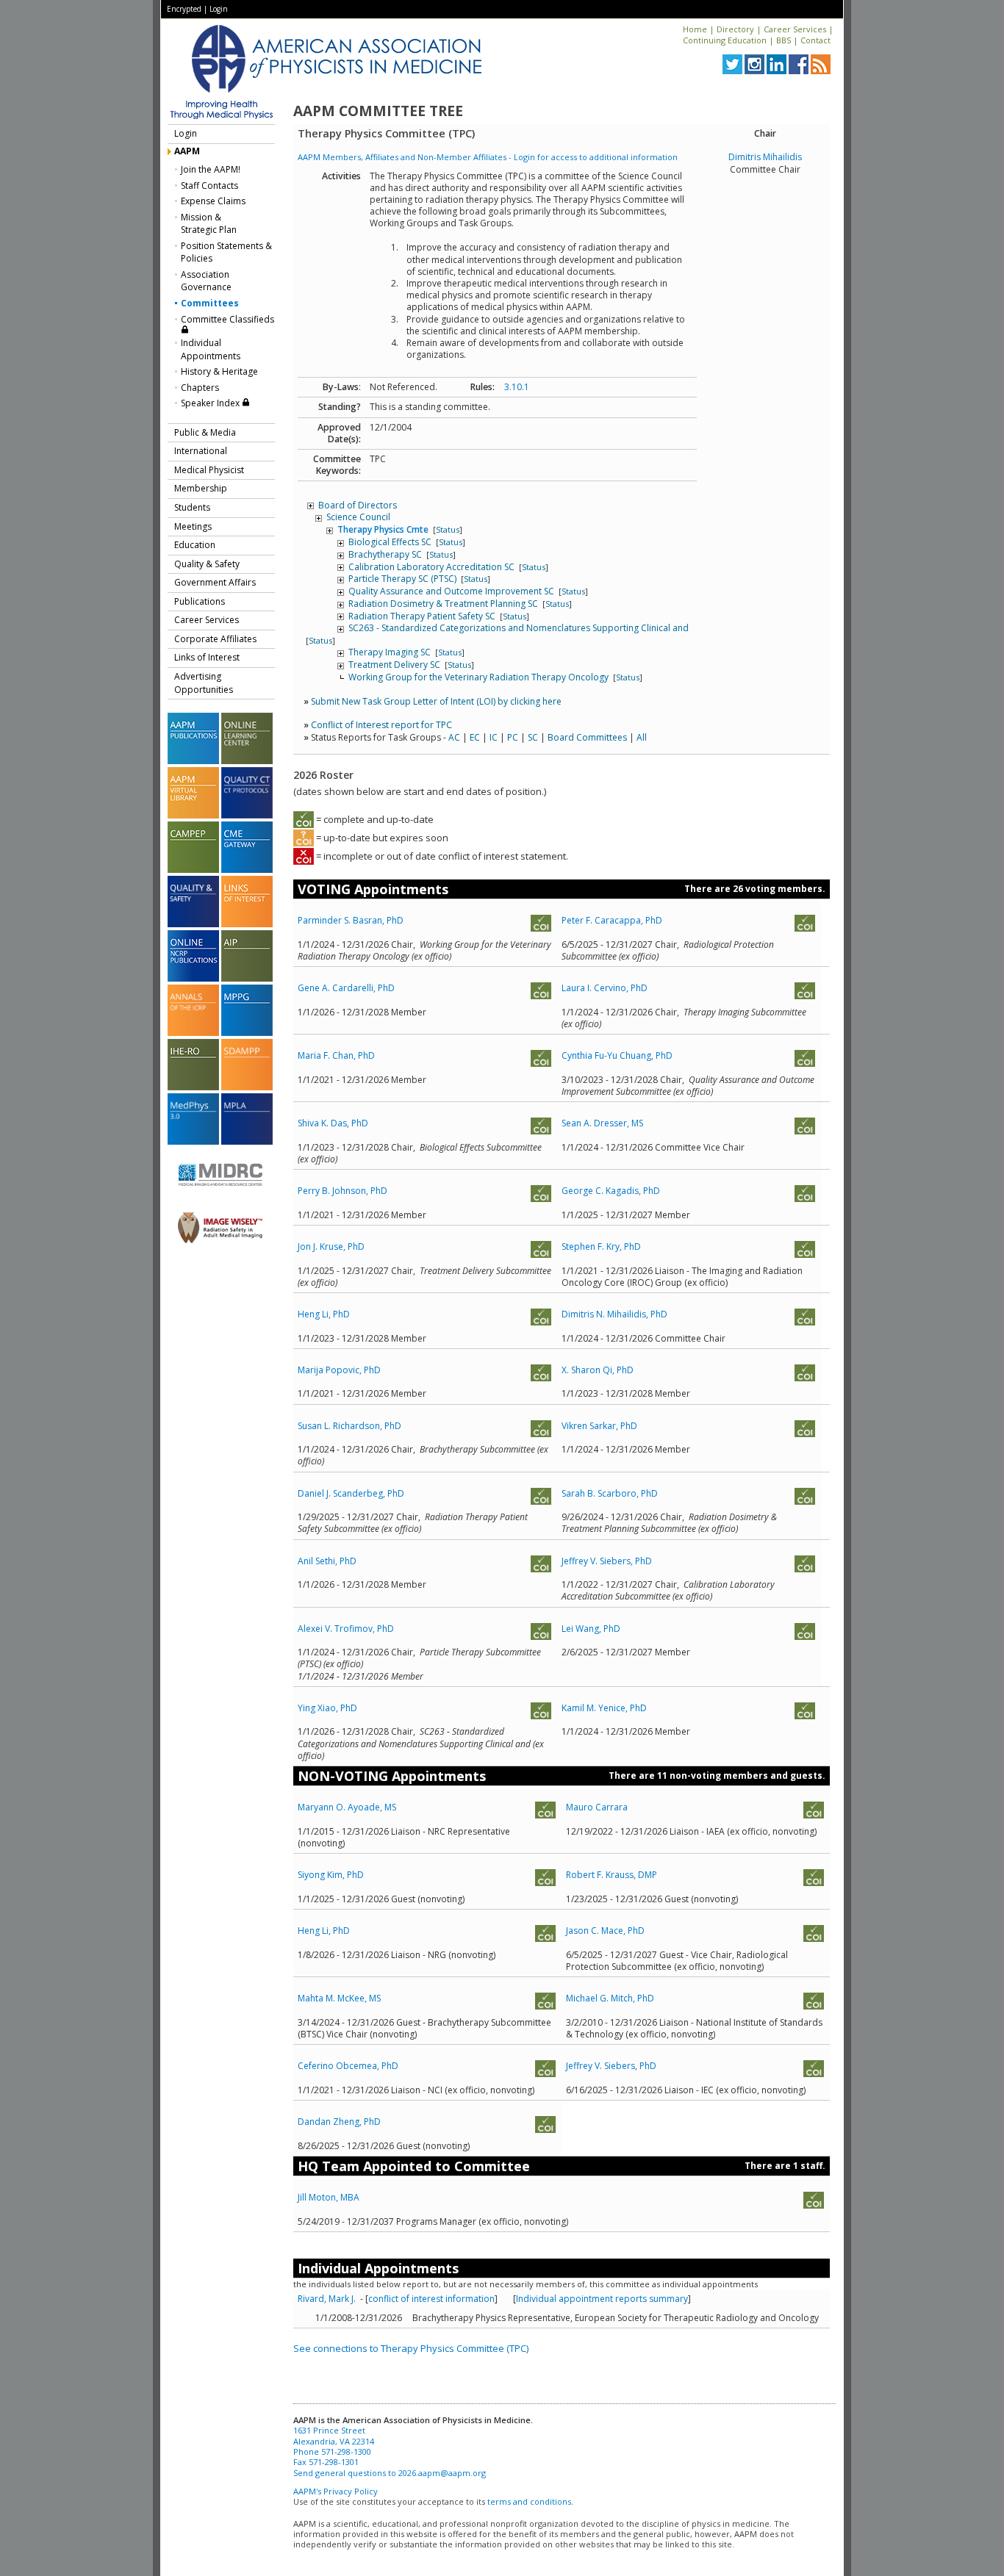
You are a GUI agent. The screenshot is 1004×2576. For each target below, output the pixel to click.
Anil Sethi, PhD (327, 1561)
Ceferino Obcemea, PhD (348, 2066)
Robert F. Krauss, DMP (612, 1875)
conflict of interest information (431, 2299)
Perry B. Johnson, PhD (343, 1191)
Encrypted (184, 9)
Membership (201, 488)
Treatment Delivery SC (395, 665)
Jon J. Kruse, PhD (331, 1246)
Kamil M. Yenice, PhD (604, 1708)
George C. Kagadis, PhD (611, 1191)
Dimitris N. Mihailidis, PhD (614, 1314)
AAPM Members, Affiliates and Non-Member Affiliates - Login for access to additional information (488, 157)
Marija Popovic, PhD (339, 1370)
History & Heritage (219, 371)
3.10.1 (517, 387)
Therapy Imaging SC (391, 652)
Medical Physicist (209, 470)
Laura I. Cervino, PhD (605, 988)
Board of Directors (358, 505)
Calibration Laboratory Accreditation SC (433, 567)
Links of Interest (207, 657)
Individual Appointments (211, 349)
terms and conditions (529, 2501)
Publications (200, 601)
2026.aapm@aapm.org (442, 2473)
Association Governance (206, 281)
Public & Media (205, 432)
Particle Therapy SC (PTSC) (404, 579)
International (201, 451)
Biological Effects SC (391, 542)
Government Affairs (215, 582)
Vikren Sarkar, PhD (599, 1426)
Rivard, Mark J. (329, 2299)
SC (533, 737)
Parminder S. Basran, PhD (351, 920)
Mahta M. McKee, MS (339, 1998)
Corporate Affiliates (215, 639)
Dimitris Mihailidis (765, 157)
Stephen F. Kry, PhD (601, 1246)
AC (454, 737)
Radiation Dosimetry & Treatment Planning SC (444, 604)
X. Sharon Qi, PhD (598, 1370)
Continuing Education (725, 40)
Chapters (200, 388)
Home (695, 29)
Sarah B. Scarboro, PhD (610, 1493)
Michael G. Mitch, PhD (610, 1998)
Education (195, 545)
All (642, 737)
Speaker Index (211, 403)
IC (494, 737)
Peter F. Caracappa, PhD (612, 920)
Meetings (193, 526)
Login (219, 9)
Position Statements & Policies (226, 252)
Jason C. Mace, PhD (605, 1931)
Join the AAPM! (211, 169)
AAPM (187, 151)
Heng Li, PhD (324, 1314)
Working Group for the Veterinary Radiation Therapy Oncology (480, 677)
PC (513, 737)
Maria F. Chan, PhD (336, 1055)
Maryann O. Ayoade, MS (347, 1807)
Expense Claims (213, 201)
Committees (210, 303)
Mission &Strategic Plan (209, 224)
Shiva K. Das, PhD (333, 1123)
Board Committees (587, 737)
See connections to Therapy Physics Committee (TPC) (411, 2348)
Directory (735, 29)
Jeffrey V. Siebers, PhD (607, 1561)
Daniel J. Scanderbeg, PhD (351, 1493)
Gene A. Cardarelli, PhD (346, 988)
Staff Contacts (209, 186)
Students (192, 507)
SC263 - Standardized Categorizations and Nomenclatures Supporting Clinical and (519, 628)
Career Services (795, 29)
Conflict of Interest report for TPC (381, 725)
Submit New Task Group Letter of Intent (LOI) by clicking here (436, 701)
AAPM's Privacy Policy (336, 2491)
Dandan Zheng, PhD (339, 2122)
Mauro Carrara (597, 1807)
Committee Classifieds (227, 319)
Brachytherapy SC (386, 554)
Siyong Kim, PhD (331, 1875)
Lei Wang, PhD (591, 1629)
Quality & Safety (207, 564)
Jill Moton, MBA (329, 2197)
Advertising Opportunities (204, 683)
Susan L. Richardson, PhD (349, 1426)
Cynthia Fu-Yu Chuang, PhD (617, 1055)
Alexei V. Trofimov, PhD (346, 1629)
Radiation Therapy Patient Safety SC (423, 616)
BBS (784, 40)
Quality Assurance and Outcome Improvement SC (452, 591)
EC (475, 737)
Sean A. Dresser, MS (602, 1123)
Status (448, 529)
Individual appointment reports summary (602, 2299)
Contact (815, 40)
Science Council (358, 517)
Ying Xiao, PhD (327, 1708)
